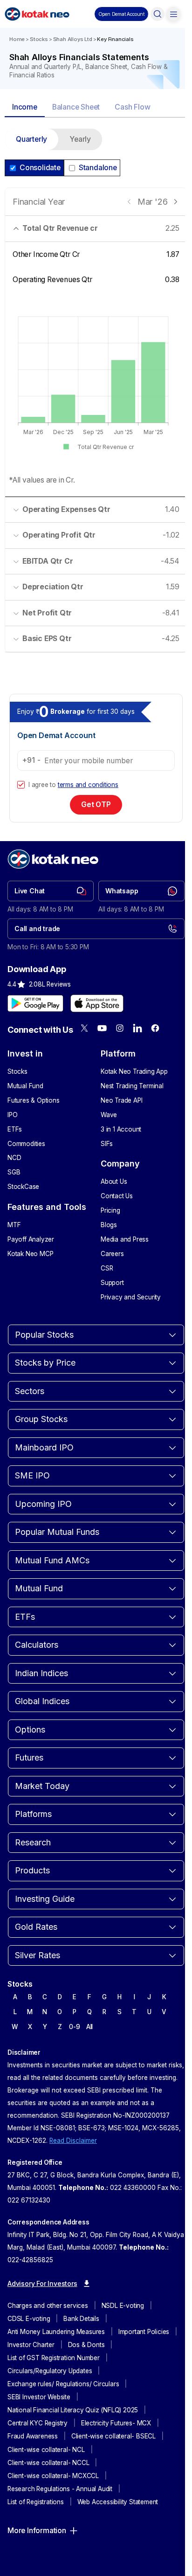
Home (17, 39)
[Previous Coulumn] (129, 202)
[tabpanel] (96, 396)
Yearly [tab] (80, 139)
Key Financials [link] (115, 39)
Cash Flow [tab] (132, 107)
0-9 (74, 2027)
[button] (121, 14)
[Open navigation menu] (173, 14)
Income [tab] (25, 107)
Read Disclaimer (73, 2141)
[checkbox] (21, 785)
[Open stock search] (158, 14)
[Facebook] (155, 1028)
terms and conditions (88, 785)
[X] (84, 1028)
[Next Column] (175, 202)
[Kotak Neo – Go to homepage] (37, 14)
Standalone (98, 168)
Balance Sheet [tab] (76, 107)
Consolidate (40, 168)
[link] (51, 891)
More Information (37, 2531)
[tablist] (96, 108)
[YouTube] (102, 1028)
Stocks (39, 39)
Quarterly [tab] (31, 139)
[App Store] (97, 1003)
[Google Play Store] (35, 1003)
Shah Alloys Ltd (73, 39)
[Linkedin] (137, 1028)
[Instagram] (120, 1028)
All (89, 2027)
